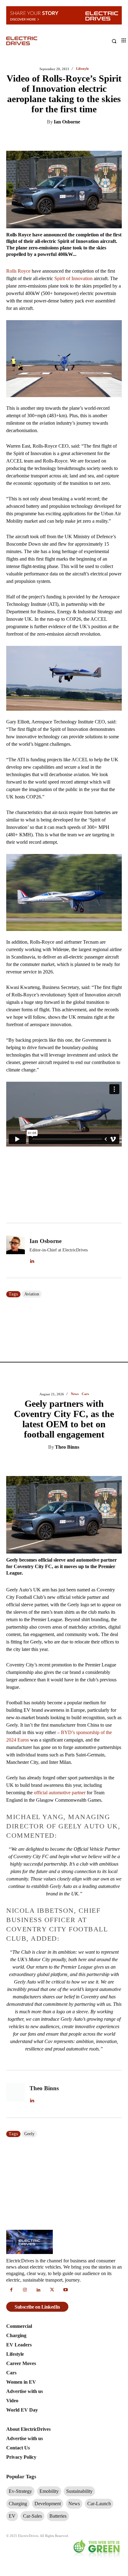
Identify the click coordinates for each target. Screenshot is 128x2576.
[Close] (121, 1220)
